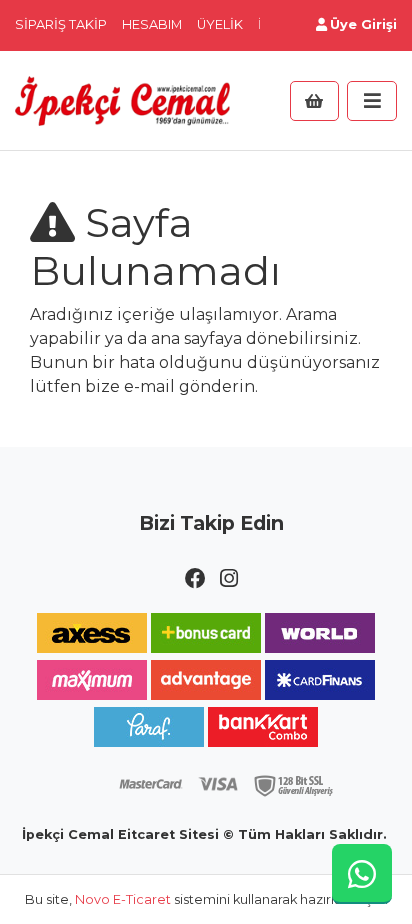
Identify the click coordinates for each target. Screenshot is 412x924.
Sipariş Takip (61, 24)
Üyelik (220, 24)
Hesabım (152, 24)
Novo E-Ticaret (123, 899)
